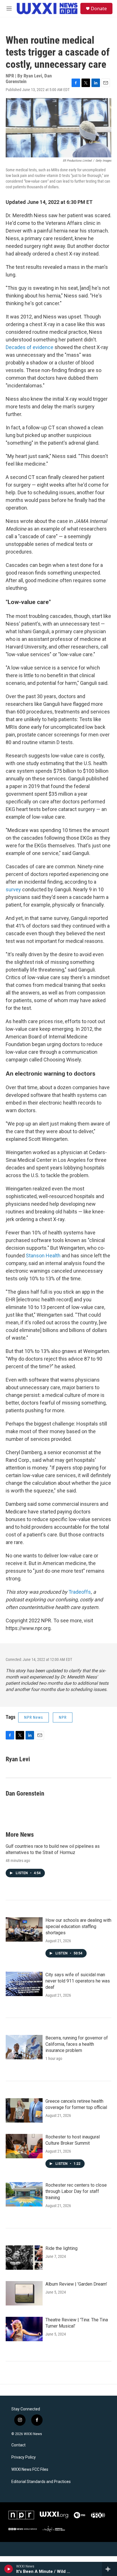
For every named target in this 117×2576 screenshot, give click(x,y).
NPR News (34, 1717)
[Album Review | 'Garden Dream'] (24, 2293)
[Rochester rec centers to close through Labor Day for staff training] (24, 2194)
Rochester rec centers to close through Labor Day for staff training (76, 2191)
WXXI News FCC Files (30, 2470)
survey (13, 889)
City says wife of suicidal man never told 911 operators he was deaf (78, 1981)
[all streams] (109, 2569)
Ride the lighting (61, 2248)
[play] (9, 2569)
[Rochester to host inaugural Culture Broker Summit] (24, 2146)
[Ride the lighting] (24, 2258)
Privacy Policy (24, 2457)
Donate (99, 9)
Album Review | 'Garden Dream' (76, 2284)
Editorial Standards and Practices (41, 2482)
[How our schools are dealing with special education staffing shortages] (24, 1929)
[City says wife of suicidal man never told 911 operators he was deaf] (24, 1984)
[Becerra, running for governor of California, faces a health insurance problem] (24, 2047)
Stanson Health (43, 1256)
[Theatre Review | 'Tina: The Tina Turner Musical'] (24, 2329)
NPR (63, 1717)
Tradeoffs (80, 1592)
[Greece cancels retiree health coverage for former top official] (24, 2110)
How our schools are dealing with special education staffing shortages (78, 1926)
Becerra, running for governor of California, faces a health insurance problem (77, 2044)
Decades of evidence (30, 347)
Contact (18, 2445)
